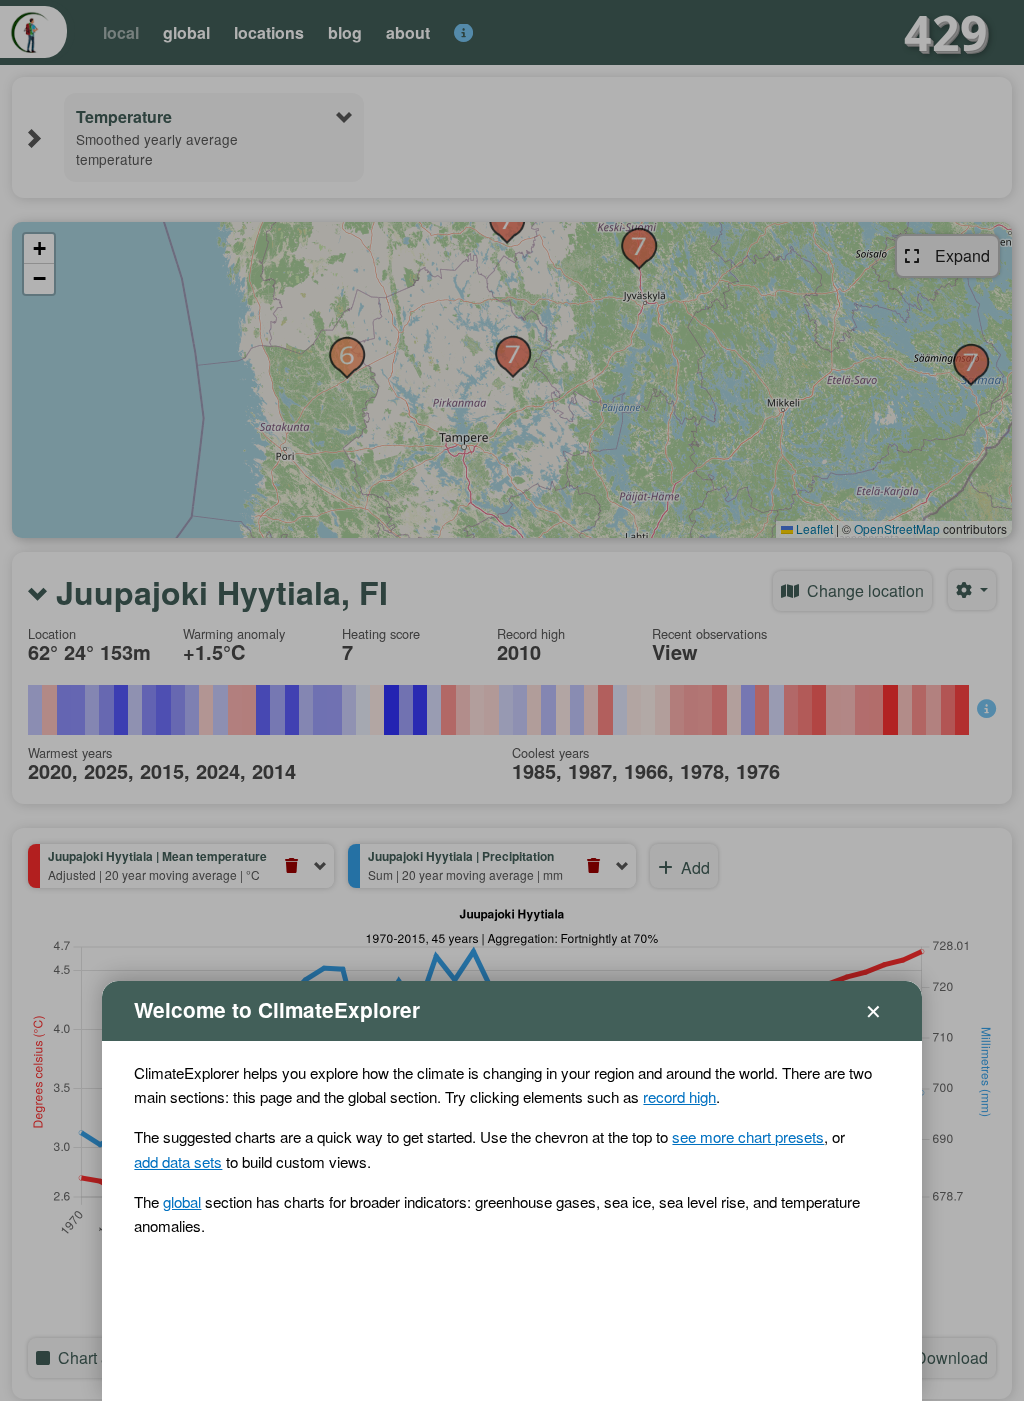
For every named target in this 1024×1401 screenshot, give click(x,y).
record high (679, 1096)
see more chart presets (748, 1136)
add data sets (178, 1161)
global (182, 1201)
